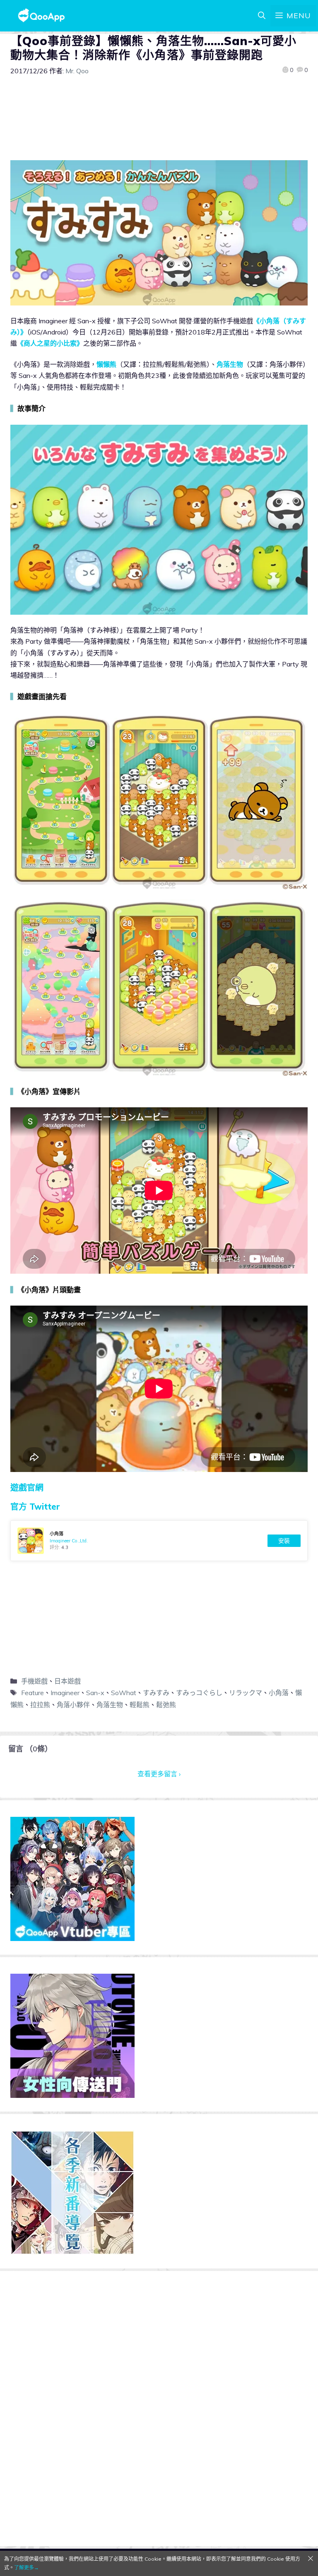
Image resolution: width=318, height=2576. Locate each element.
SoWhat (124, 1693)
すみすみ (156, 1693)
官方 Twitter (35, 1507)
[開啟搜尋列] (262, 16)
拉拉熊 (40, 1705)
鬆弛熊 (166, 1705)
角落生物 (230, 364)
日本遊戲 (67, 1681)
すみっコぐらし (199, 1693)
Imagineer (65, 1693)
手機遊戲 (34, 1681)
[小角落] (159, 1541)
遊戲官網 (27, 1488)
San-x (95, 1693)
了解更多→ (26, 2568)
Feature (33, 1693)
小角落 (279, 1693)
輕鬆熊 (140, 1705)
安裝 (284, 1541)
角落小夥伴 (73, 1705)
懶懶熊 (106, 364)
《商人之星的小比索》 (50, 343)
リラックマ (246, 1693)
